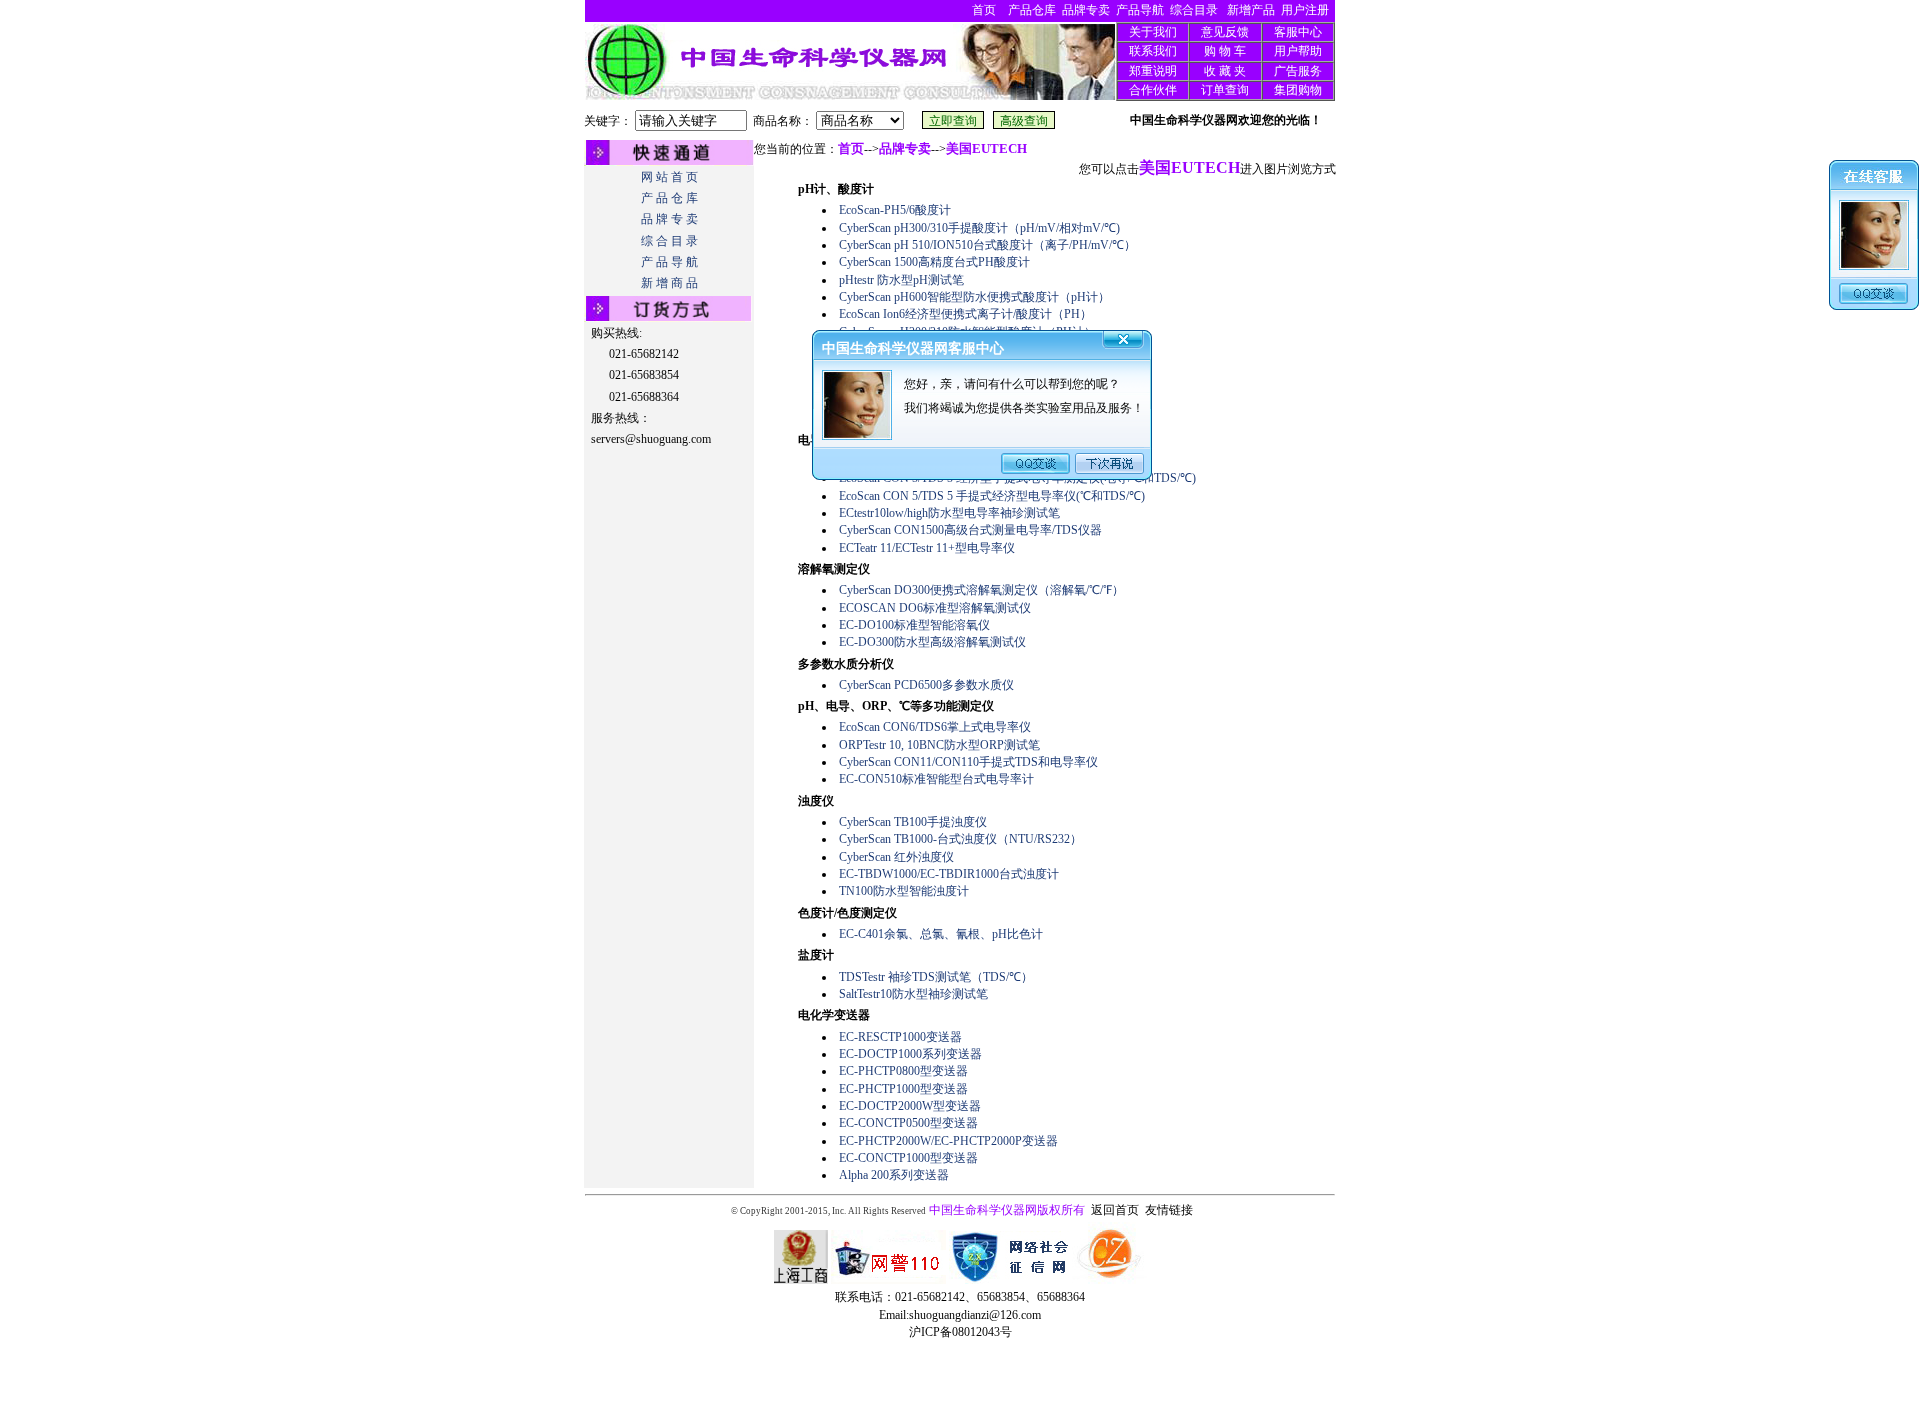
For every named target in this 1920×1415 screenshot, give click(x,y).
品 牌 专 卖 (669, 219)
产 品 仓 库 (669, 198)
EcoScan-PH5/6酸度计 (895, 210)
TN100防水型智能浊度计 (904, 891)
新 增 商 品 (669, 283)
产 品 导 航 (669, 262)
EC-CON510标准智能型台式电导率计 (936, 779)
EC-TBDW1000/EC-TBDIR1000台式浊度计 (949, 874)
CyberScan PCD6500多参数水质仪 (926, 685)
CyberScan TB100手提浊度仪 (913, 822)
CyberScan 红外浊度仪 (896, 857)
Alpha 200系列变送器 (894, 1175)
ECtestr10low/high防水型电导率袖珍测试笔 (949, 513)
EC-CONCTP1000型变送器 (908, 1158)
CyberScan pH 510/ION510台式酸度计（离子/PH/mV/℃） (987, 245)
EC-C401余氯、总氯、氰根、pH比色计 (941, 934)
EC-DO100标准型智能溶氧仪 (914, 625)
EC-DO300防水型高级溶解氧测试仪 (932, 642)
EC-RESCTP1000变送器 (900, 1037)
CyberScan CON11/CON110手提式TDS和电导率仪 (968, 762)
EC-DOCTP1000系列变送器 (910, 1054)
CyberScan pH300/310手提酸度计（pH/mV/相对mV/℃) (979, 228)
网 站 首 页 (669, 177)
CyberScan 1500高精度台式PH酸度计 (934, 262)
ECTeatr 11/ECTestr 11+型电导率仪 (927, 548)
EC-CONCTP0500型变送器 (908, 1123)
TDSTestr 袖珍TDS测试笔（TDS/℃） (936, 977)
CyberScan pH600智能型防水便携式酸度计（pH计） (974, 297)
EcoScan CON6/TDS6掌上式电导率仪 (935, 727)
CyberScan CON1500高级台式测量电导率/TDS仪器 (970, 530)
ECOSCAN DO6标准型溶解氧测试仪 (935, 608)
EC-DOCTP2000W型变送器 (910, 1106)
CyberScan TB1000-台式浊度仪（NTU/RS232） (960, 839)
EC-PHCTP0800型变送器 (903, 1071)
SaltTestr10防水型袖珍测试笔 (913, 994)
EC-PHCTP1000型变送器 (903, 1089)
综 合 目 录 (669, 241)
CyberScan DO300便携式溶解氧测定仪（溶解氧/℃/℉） (981, 590)
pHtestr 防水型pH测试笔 (901, 280)
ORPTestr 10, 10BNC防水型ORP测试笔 (939, 745)
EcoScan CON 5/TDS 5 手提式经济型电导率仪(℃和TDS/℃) (992, 496)
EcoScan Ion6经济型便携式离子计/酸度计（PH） (965, 314)
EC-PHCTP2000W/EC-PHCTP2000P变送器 (948, 1141)
